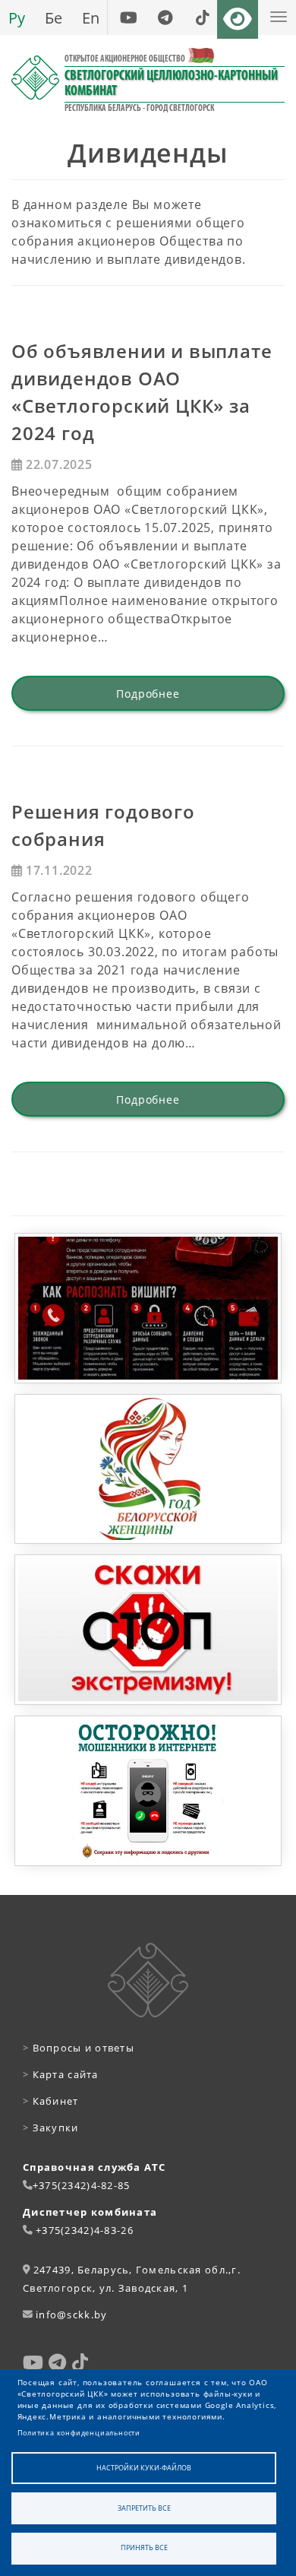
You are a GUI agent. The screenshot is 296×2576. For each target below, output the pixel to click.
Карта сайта (61, 2074)
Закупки (51, 2128)
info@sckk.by (71, 2315)
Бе (54, 17)
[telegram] (165, 17)
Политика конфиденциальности (79, 2433)
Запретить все (144, 2508)
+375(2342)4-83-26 (85, 2230)
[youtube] (128, 17)
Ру (17, 17)
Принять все (144, 2547)
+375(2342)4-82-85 (82, 2185)
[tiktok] (202, 17)
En (91, 17)
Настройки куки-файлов (144, 2468)
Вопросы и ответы (79, 2048)
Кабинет (51, 2101)
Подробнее (148, 694)
